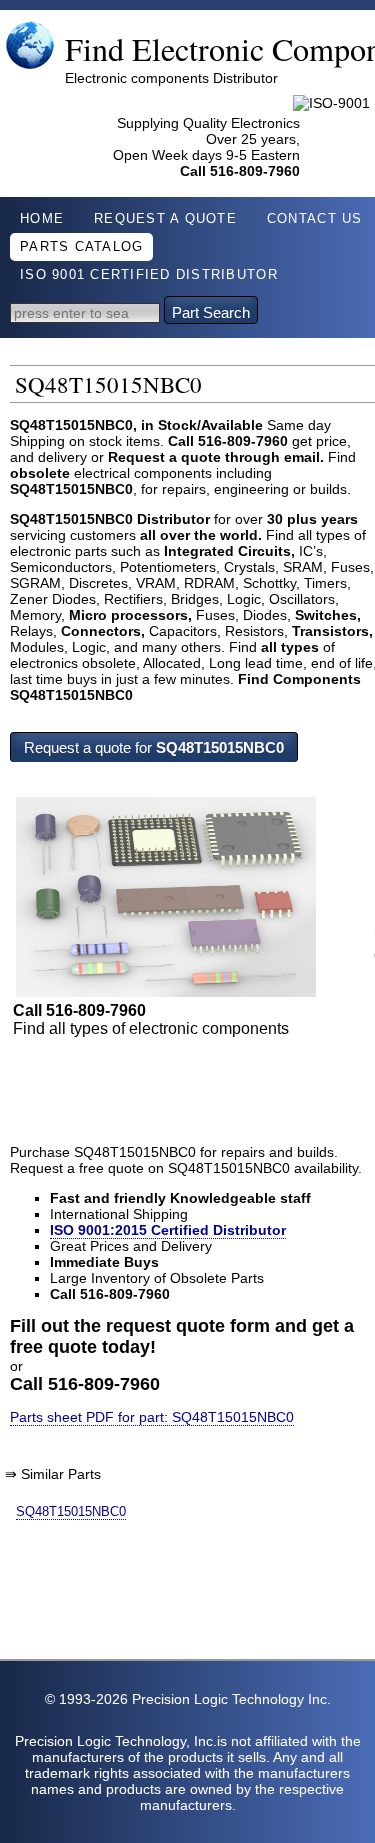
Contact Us (315, 219)
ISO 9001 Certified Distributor (149, 275)
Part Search (211, 312)
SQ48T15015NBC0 (71, 1511)
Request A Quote (165, 219)
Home (42, 219)
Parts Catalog (81, 247)
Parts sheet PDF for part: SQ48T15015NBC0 (152, 1417)
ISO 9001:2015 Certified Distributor (168, 1230)
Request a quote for (154, 747)
